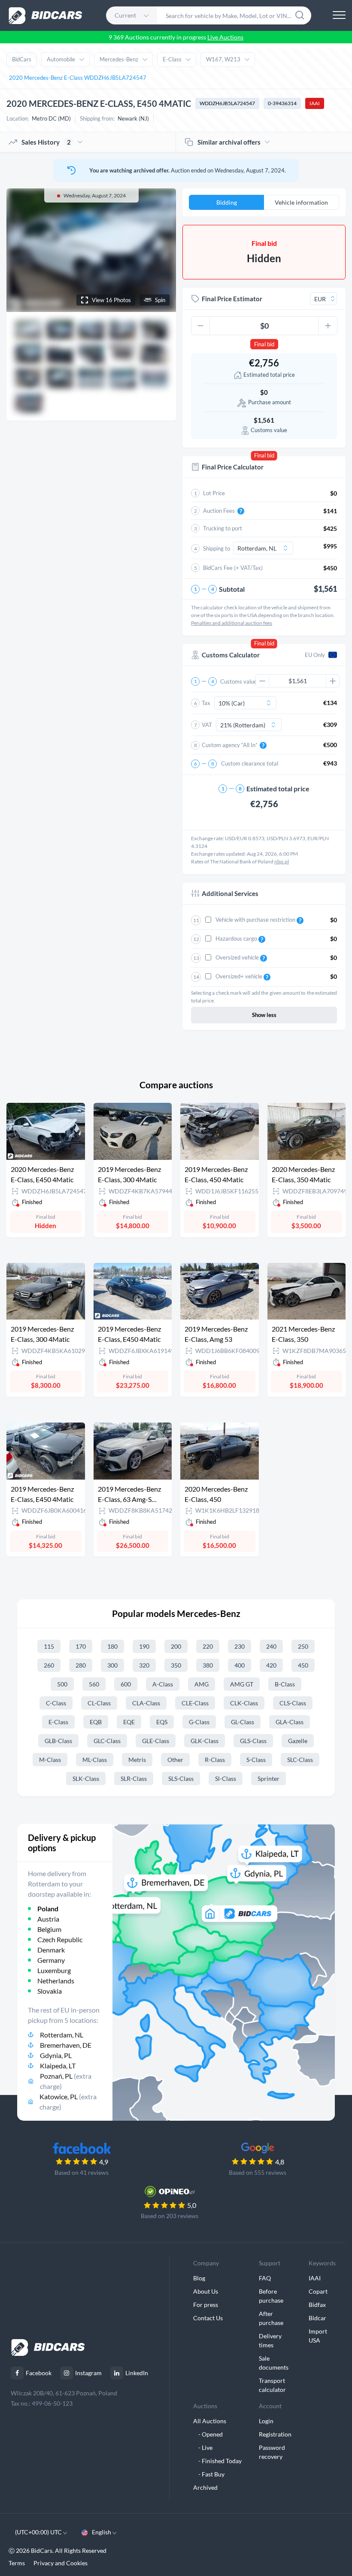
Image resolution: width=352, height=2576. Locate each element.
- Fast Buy (209, 2474)
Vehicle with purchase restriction (256, 920)
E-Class (172, 59)
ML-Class (95, 1760)
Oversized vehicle (238, 957)
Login (266, 2421)
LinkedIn (137, 2373)
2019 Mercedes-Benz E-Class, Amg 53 (216, 1334)
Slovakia (50, 1991)
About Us (206, 2291)
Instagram (88, 2373)
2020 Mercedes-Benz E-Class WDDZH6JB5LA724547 (78, 78)
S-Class (256, 1760)
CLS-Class (293, 1703)
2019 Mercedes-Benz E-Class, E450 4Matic (129, 1334)
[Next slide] (161, 250)
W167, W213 (223, 59)
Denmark (51, 1950)
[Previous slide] (21, 250)
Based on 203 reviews (170, 2216)
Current (125, 15)
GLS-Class (253, 1741)
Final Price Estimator (232, 299)
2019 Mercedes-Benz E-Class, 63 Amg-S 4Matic (129, 1495)
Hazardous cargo (237, 938)
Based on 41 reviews (82, 2172)
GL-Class (243, 1722)
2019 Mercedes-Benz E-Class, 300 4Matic (129, 1174)
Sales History (46, 142)
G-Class (199, 1722)
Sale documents (274, 2363)
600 (126, 1684)
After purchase (271, 2318)
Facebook (39, 2373)
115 (49, 1646)
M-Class (50, 1760)
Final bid (264, 344)
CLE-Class (195, 1703)
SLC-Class (300, 1760)
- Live (203, 2447)
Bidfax (317, 2305)
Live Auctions (225, 37)
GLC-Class (107, 1741)
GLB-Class (58, 1741)
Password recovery (272, 2452)
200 (176, 1646)
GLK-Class (205, 1741)
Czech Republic (60, 1939)
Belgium (49, 1929)
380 (208, 1665)
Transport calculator (272, 2385)
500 (62, 1684)
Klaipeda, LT (58, 2066)
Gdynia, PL (56, 2055)
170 (81, 1646)
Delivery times (270, 2340)
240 (271, 1646)
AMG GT (242, 1684)
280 (81, 1665)
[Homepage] (46, 16)
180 (112, 1646)
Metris (137, 1760)
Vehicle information (301, 202)
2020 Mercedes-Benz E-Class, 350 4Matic (303, 1174)
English (102, 2532)
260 (49, 1665)
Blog (199, 2278)
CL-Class (99, 1703)
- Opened (208, 2434)
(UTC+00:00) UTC (39, 2532)
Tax (206, 703)
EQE (129, 1722)
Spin (160, 300)
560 (94, 1684)
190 (144, 1646)
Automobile (61, 59)
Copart (318, 2291)
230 (240, 1646)
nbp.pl (282, 861)
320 (144, 1665)
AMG (202, 1684)
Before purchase (271, 2296)
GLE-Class (156, 1741)
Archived (205, 2487)
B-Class (285, 1684)
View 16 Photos (111, 300)
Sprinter (269, 1778)
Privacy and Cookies (61, 2563)
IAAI (315, 103)
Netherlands (56, 1981)
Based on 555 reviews (258, 2172)
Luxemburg (54, 1970)
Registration (275, 2434)
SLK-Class (86, 1778)
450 (303, 1665)
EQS (162, 1722)
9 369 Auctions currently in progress (176, 37)
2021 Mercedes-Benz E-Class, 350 (303, 1334)
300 (112, 1665)
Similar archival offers (229, 142)
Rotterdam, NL (62, 2035)
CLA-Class (146, 1703)
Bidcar (317, 2318)
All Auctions (210, 2421)
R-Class (215, 1760)
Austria (48, 1919)
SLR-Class (134, 1778)
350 (176, 1665)
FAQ (265, 2278)
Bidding (227, 202)
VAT (207, 725)
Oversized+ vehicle (240, 976)
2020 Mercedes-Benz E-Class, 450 (216, 1494)
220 (208, 1646)
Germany (51, 1960)
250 (303, 1646)
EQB (96, 1722)
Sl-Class (226, 1778)
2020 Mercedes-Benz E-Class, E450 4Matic (42, 1174)
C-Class (56, 1703)
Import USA (318, 2336)
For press (206, 2305)
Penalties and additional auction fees (232, 623)
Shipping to (217, 548)
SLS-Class (181, 1778)
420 (271, 1665)
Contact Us (208, 2318)
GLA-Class (290, 1722)
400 (240, 1665)
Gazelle (298, 1741)
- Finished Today (217, 2461)
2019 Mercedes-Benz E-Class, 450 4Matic (216, 1174)
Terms (17, 2563)
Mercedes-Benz (119, 59)
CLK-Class (244, 1703)
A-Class (163, 1684)
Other (175, 1760)
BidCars (22, 59)
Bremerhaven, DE (66, 2045)
